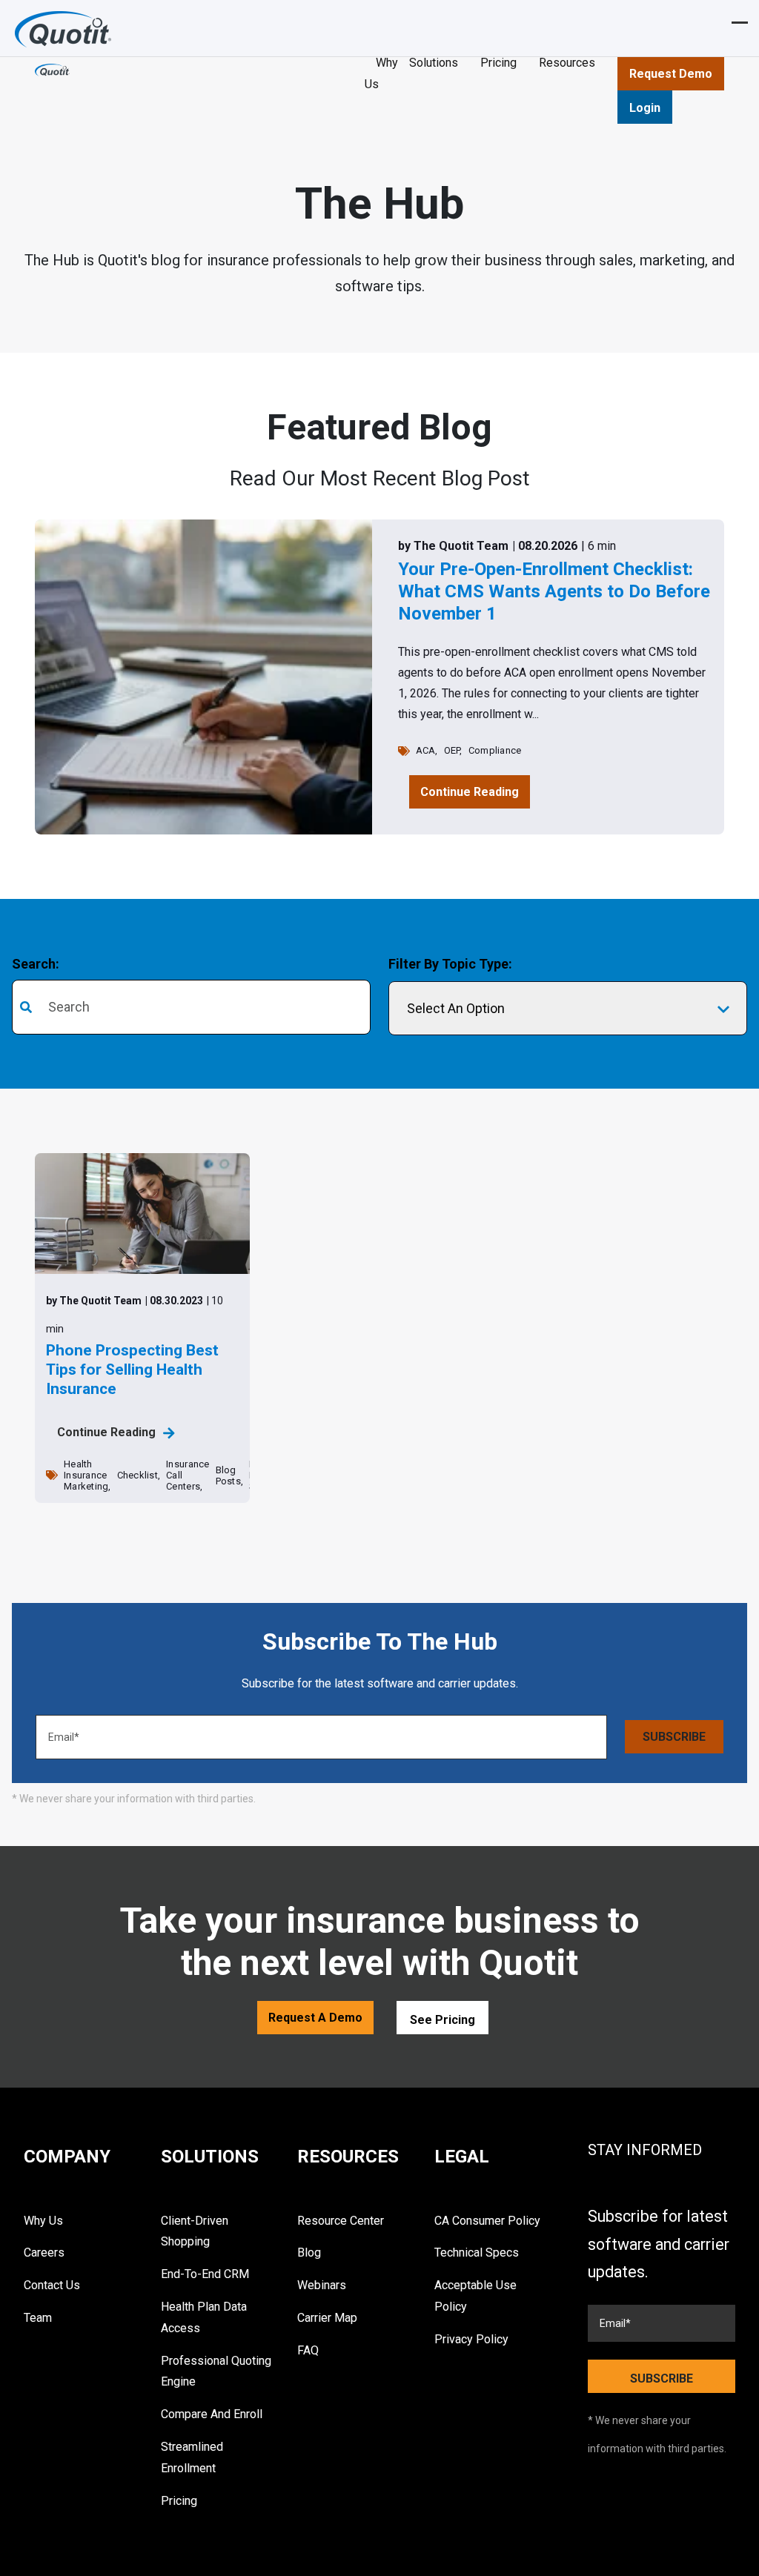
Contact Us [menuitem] (52, 2285)
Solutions (434, 63)
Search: (36, 964)
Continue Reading (470, 792)
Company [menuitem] (67, 2157)
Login (645, 108)
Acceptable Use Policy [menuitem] (475, 2296)
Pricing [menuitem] (179, 2501)
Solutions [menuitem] (210, 2157)
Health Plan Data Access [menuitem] (204, 2317)
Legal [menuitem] (462, 2157)
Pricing (498, 63)
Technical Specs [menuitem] (477, 2253)
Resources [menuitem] (348, 2157)
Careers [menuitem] (44, 2253)
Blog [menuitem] (309, 2253)
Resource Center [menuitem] (341, 2221)
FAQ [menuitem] (308, 2350)
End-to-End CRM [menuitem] (205, 2274)
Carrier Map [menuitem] (327, 2318)
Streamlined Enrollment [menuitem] (192, 2457)
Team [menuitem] (38, 2318)
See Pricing (443, 2020)
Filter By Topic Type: (450, 964)
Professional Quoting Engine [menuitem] (216, 2371)
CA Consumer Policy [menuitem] (487, 2221)
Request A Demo (315, 2018)
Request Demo (671, 74)
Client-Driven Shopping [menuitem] (195, 2231)
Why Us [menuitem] (43, 2221)
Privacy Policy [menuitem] (471, 2339)
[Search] (354, 1008)
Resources (567, 63)
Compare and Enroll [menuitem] (212, 2414)
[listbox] (568, 1009)
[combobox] (191, 1007)
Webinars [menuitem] (322, 2285)
